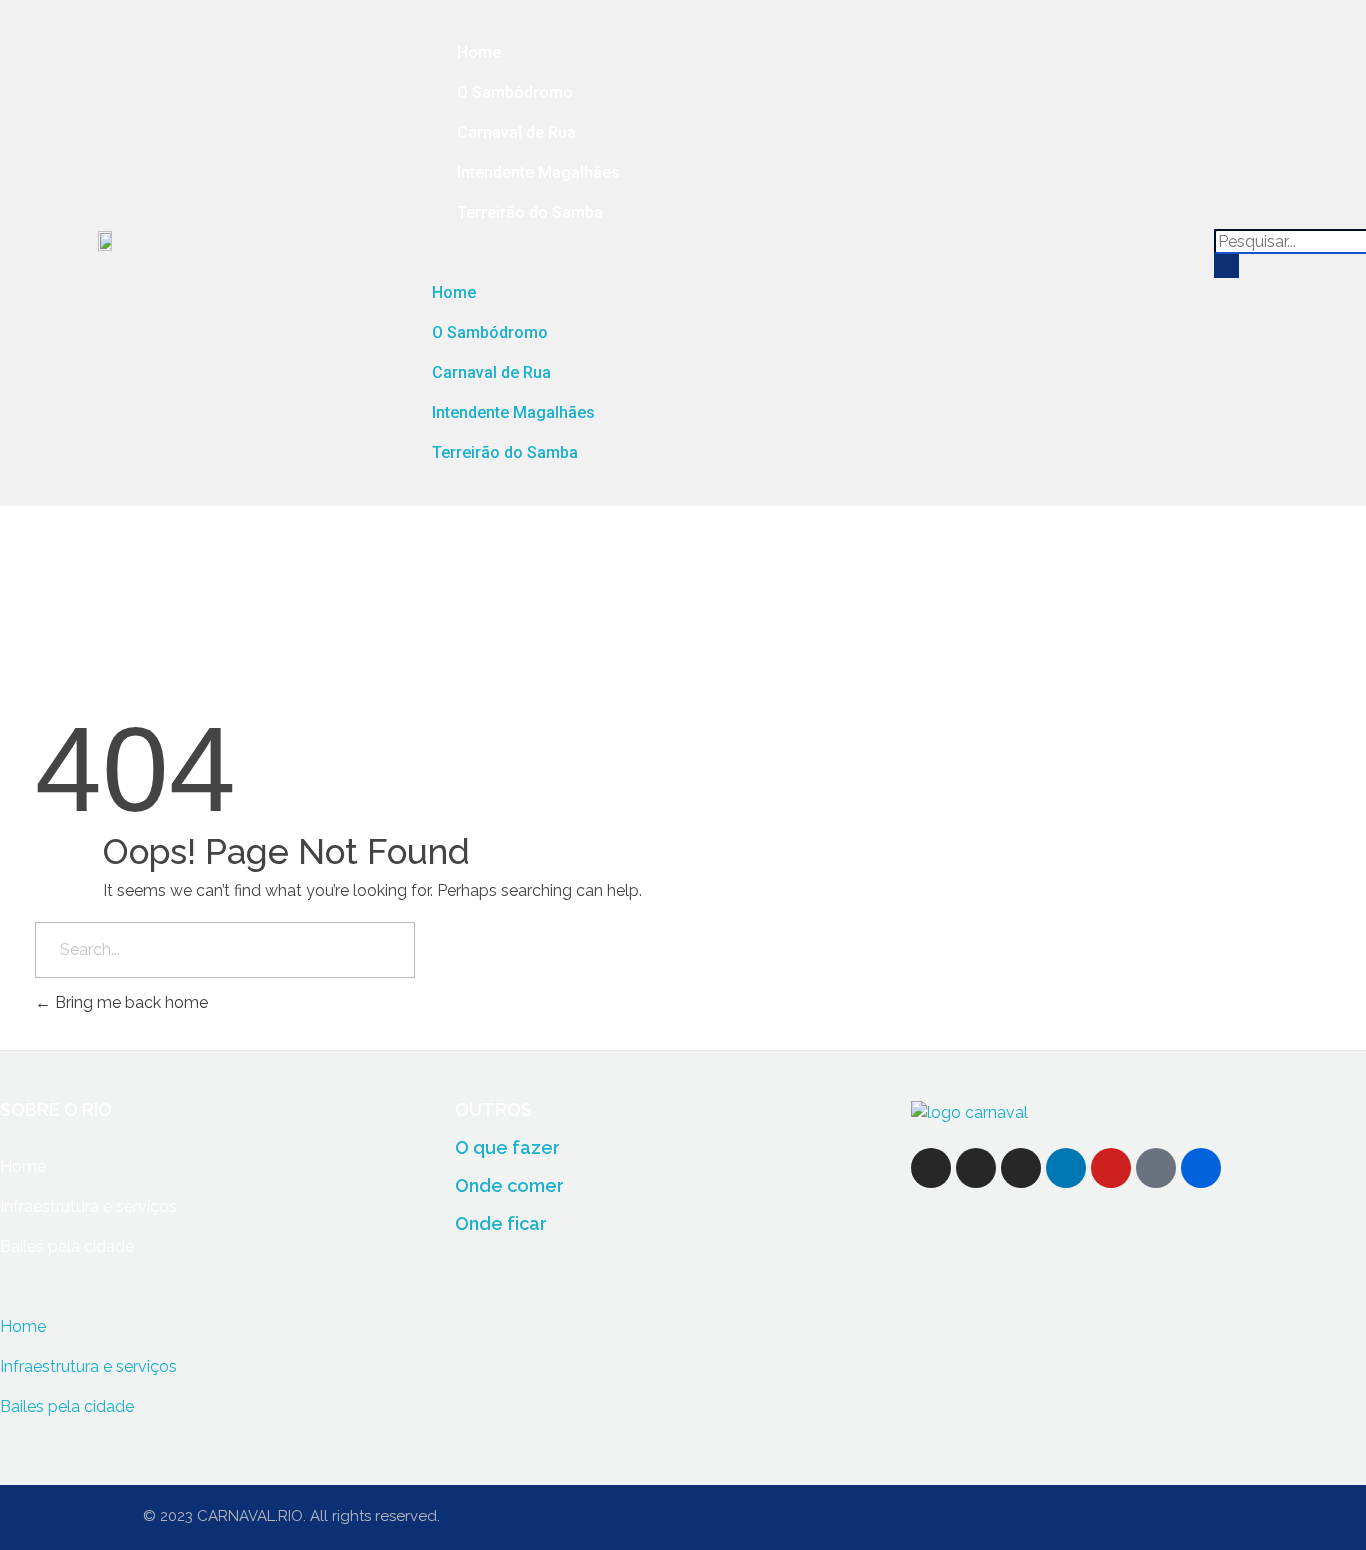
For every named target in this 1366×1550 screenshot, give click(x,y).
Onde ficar (501, 1223)
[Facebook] (931, 1168)
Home (479, 52)
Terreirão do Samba (530, 212)
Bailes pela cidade (67, 1246)
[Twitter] (976, 1168)
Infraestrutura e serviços (88, 1206)
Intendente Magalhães (538, 172)
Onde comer (509, 1185)
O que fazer (507, 1147)
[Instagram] (1021, 1168)
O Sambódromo (515, 92)
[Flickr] (1201, 1168)
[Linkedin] (1066, 1168)
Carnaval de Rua (516, 132)
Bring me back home (129, 1002)
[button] (813, 253)
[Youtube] (1111, 1168)
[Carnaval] (969, 1114)
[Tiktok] (1156, 1168)
